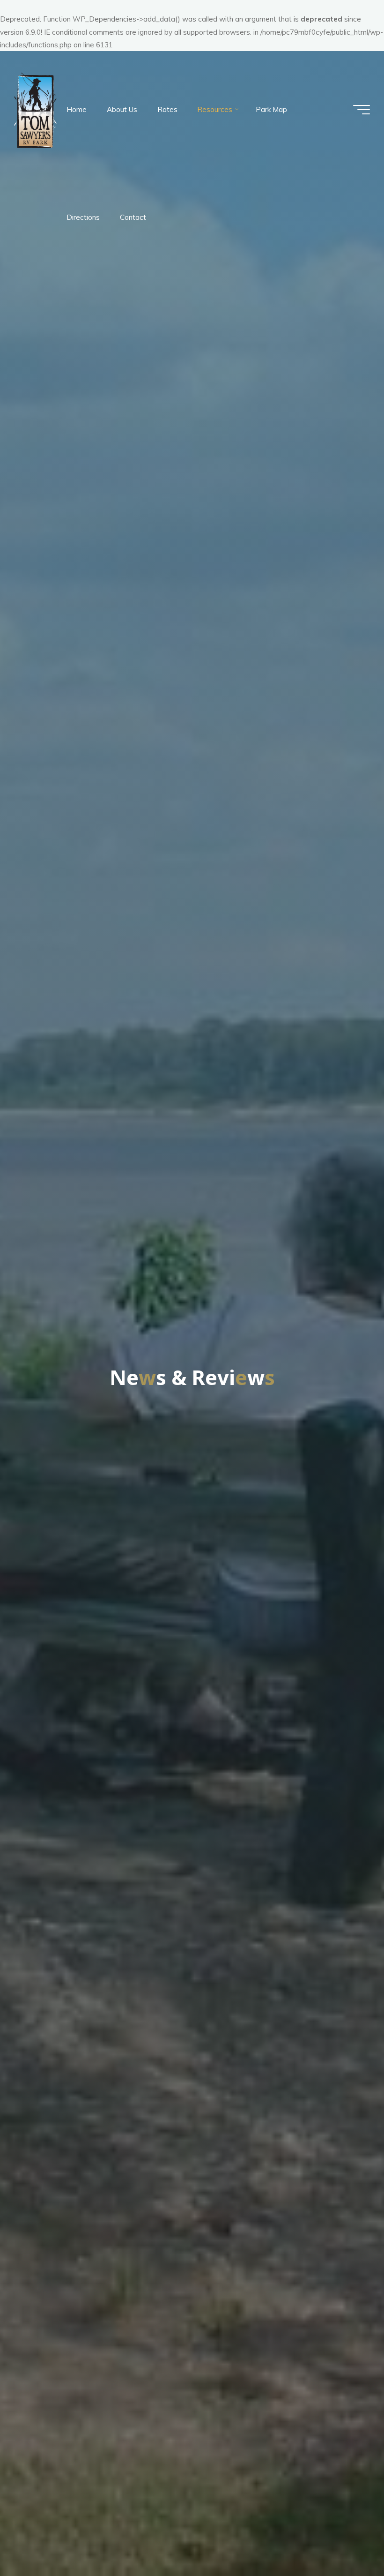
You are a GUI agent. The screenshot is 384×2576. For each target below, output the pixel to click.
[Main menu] (362, 110)
